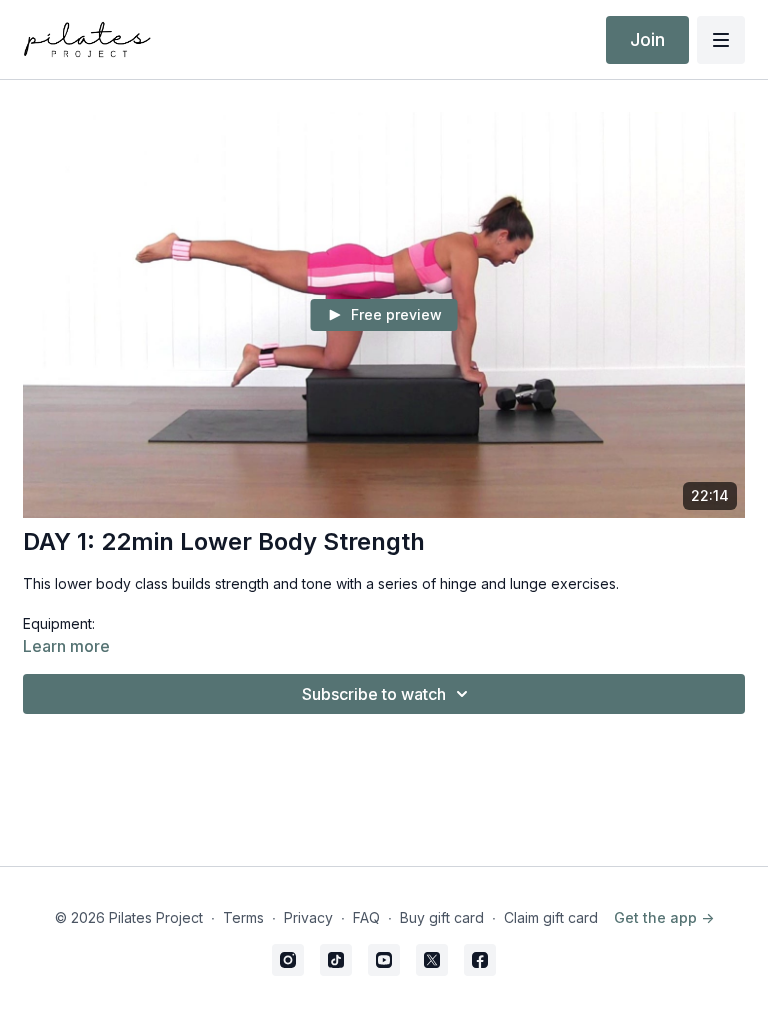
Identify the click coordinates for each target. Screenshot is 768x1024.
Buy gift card (442, 917)
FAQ (366, 917)
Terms (243, 917)
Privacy (308, 917)
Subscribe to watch (374, 694)
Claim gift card (551, 917)
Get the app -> (664, 917)
